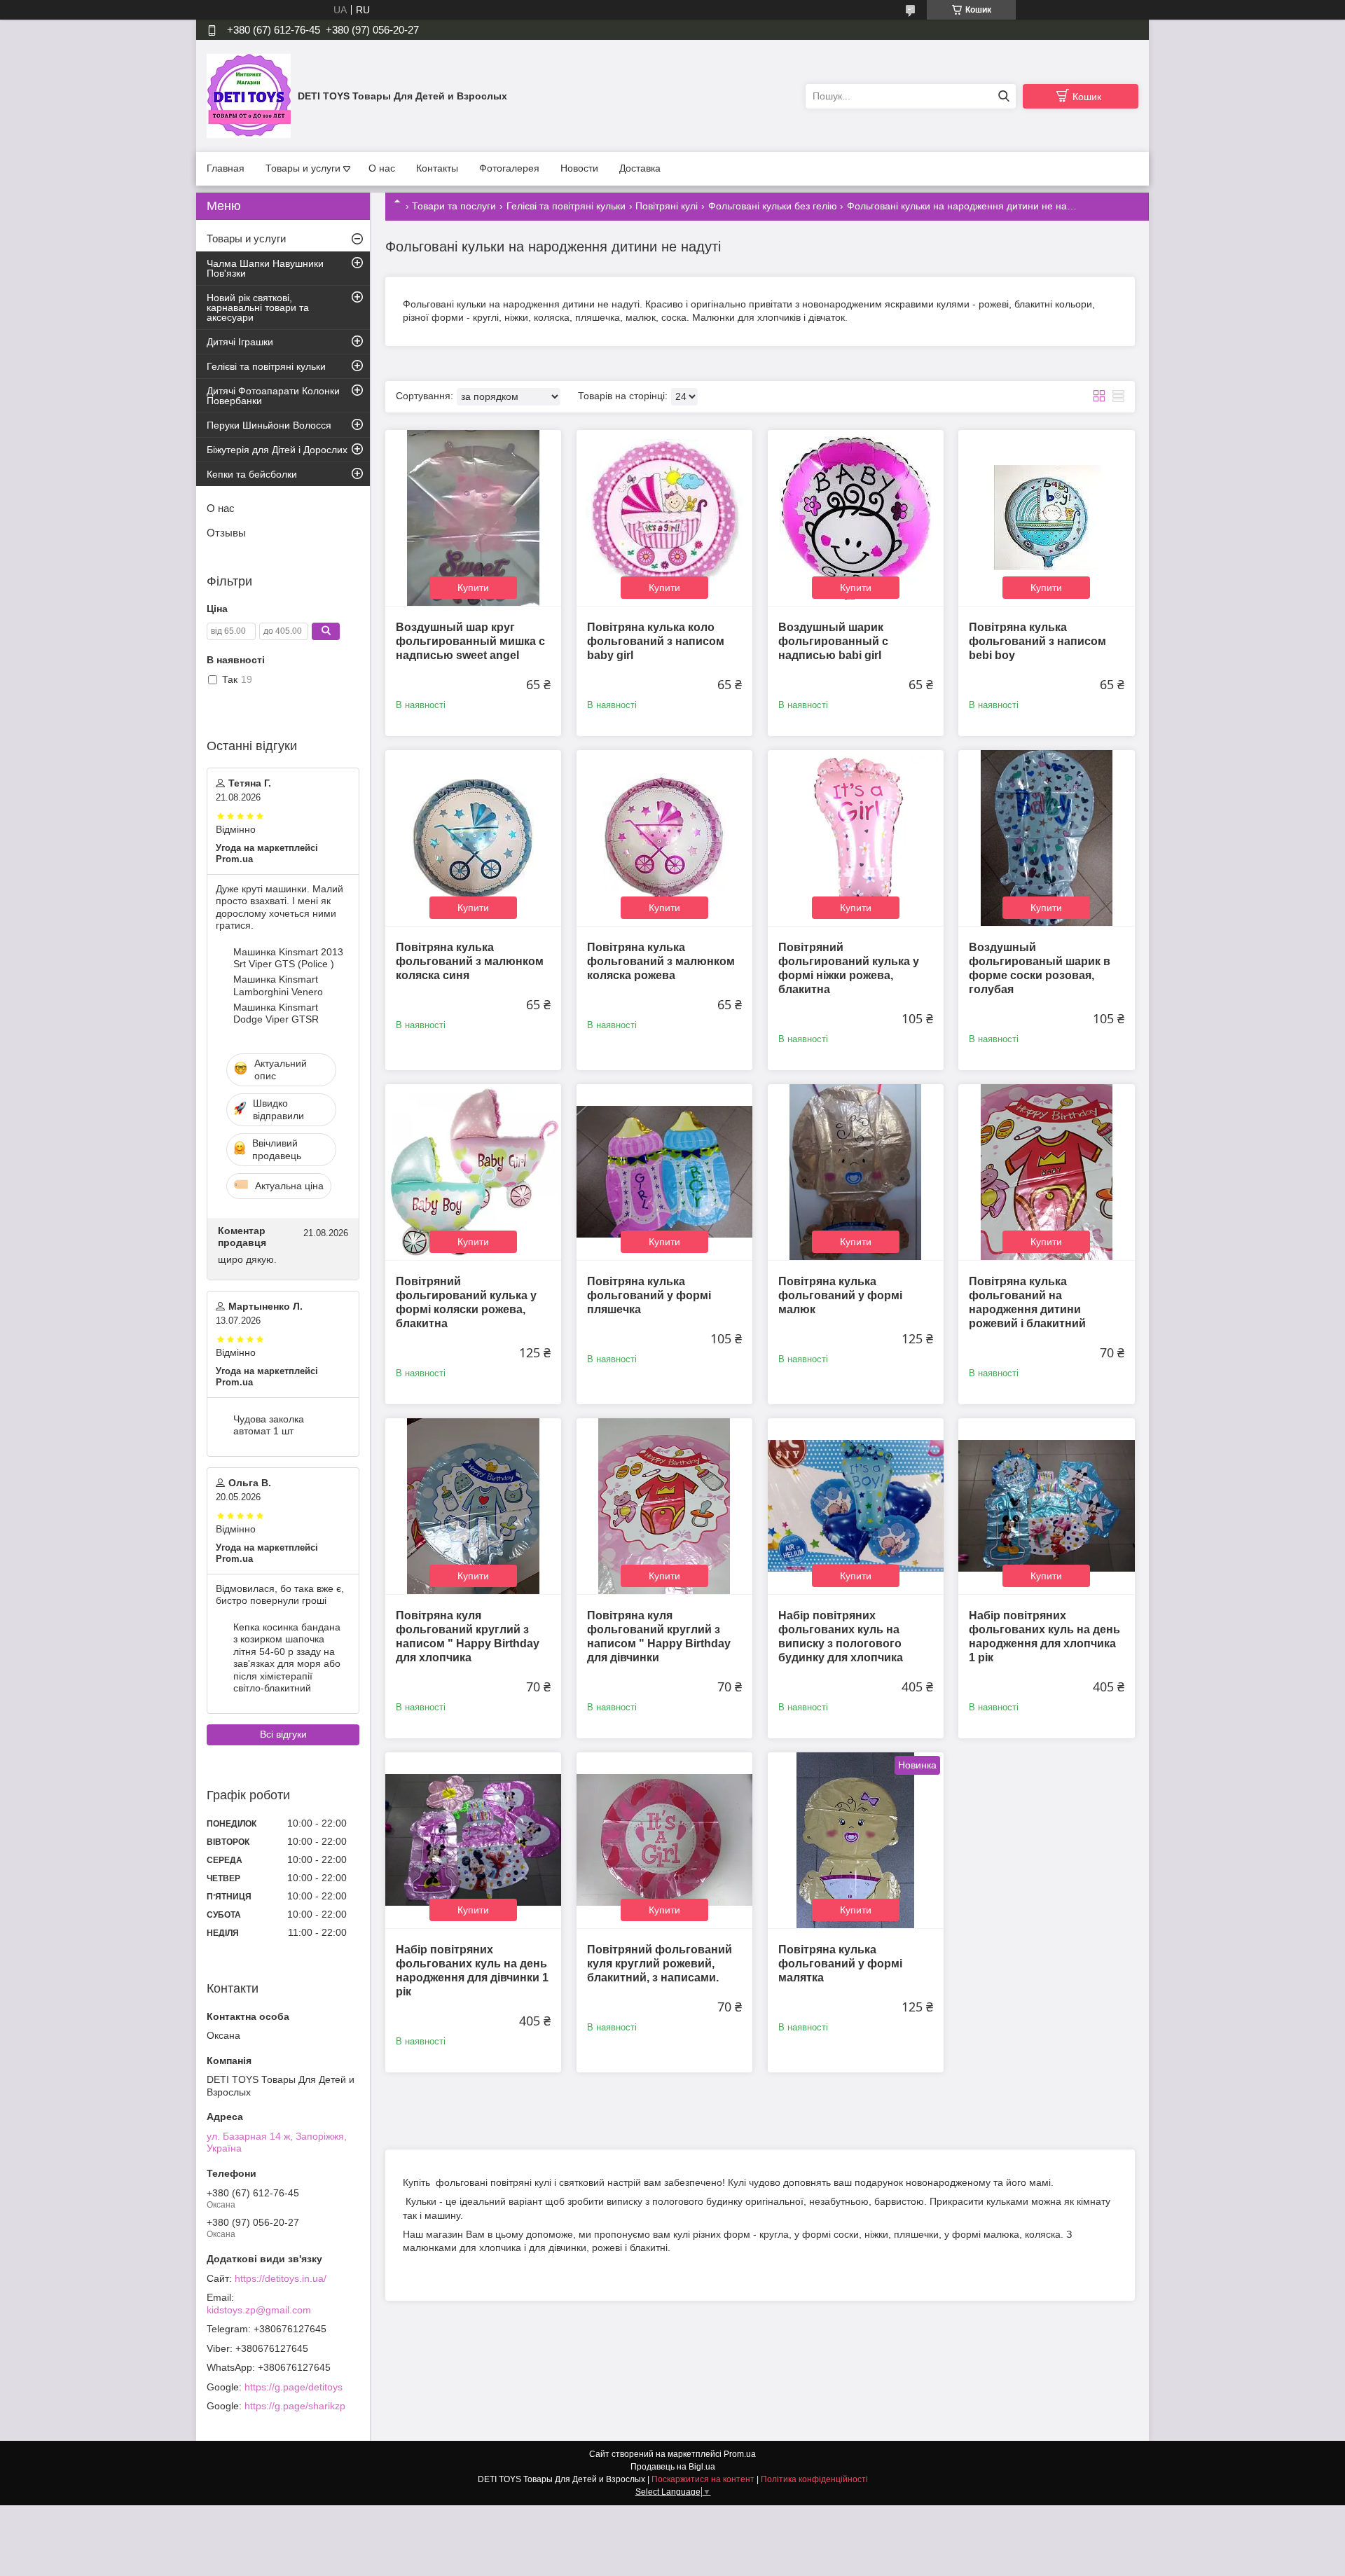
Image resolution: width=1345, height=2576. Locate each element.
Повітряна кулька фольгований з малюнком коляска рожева (661, 961)
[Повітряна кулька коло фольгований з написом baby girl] (664, 518)
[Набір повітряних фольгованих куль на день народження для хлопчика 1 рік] (1046, 1506)
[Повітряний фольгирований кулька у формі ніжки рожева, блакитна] (856, 838)
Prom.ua (740, 2454)
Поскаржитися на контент (703, 2479)
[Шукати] (1003, 96)
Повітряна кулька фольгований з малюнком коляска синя (470, 961)
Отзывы (226, 533)
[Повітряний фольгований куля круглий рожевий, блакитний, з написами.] (664, 1840)
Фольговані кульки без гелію (773, 206)
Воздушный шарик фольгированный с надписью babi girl (833, 641)
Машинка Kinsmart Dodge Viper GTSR (276, 1013)
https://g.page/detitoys (294, 2387)
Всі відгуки (283, 1734)
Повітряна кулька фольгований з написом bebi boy (1037, 641)
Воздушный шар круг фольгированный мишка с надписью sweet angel (470, 641)
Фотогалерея (509, 168)
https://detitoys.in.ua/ (281, 2278)
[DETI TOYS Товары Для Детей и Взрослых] (249, 95)
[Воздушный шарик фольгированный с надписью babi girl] (856, 518)
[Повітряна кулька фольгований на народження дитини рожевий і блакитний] (1046, 1172)
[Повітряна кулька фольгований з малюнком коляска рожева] (664, 838)
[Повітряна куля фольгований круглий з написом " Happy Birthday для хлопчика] (473, 1506)
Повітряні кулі (667, 206)
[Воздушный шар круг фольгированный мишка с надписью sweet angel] (473, 518)
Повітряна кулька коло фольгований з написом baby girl (656, 641)
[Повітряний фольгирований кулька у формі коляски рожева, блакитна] (473, 1172)
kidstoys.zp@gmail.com (259, 2310)
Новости (579, 168)
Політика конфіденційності (814, 2479)
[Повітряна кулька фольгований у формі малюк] (856, 1172)
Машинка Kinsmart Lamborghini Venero (278, 985)
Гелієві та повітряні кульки (566, 206)
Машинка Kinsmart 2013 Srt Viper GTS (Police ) (288, 958)
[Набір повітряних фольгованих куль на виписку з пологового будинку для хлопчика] (856, 1506)
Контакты (437, 168)
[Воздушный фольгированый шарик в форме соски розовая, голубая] (1046, 838)
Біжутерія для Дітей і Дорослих (277, 450)
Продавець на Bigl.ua (673, 2467)
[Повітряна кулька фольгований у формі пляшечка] (664, 1172)
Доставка (640, 168)
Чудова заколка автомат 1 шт (269, 1425)
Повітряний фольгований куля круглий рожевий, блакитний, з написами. (660, 1964)
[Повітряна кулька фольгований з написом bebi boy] (1046, 518)
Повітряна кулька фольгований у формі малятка (840, 1964)
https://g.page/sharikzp (295, 2406)
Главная (226, 168)
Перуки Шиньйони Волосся (269, 425)
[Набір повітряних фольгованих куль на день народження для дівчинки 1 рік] (473, 1840)
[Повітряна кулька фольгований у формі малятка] (856, 1840)
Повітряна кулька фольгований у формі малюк (840, 1295)
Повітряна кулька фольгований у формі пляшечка (649, 1295)
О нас (382, 168)
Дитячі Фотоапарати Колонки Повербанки (273, 396)
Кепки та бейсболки (252, 474)
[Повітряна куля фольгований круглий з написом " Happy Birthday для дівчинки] (664, 1506)
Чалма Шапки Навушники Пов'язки (265, 268)
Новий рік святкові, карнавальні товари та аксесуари (258, 307)
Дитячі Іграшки (240, 342)
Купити (473, 588)
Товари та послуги (454, 206)
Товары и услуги (303, 168)
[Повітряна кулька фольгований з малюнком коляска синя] (473, 838)
